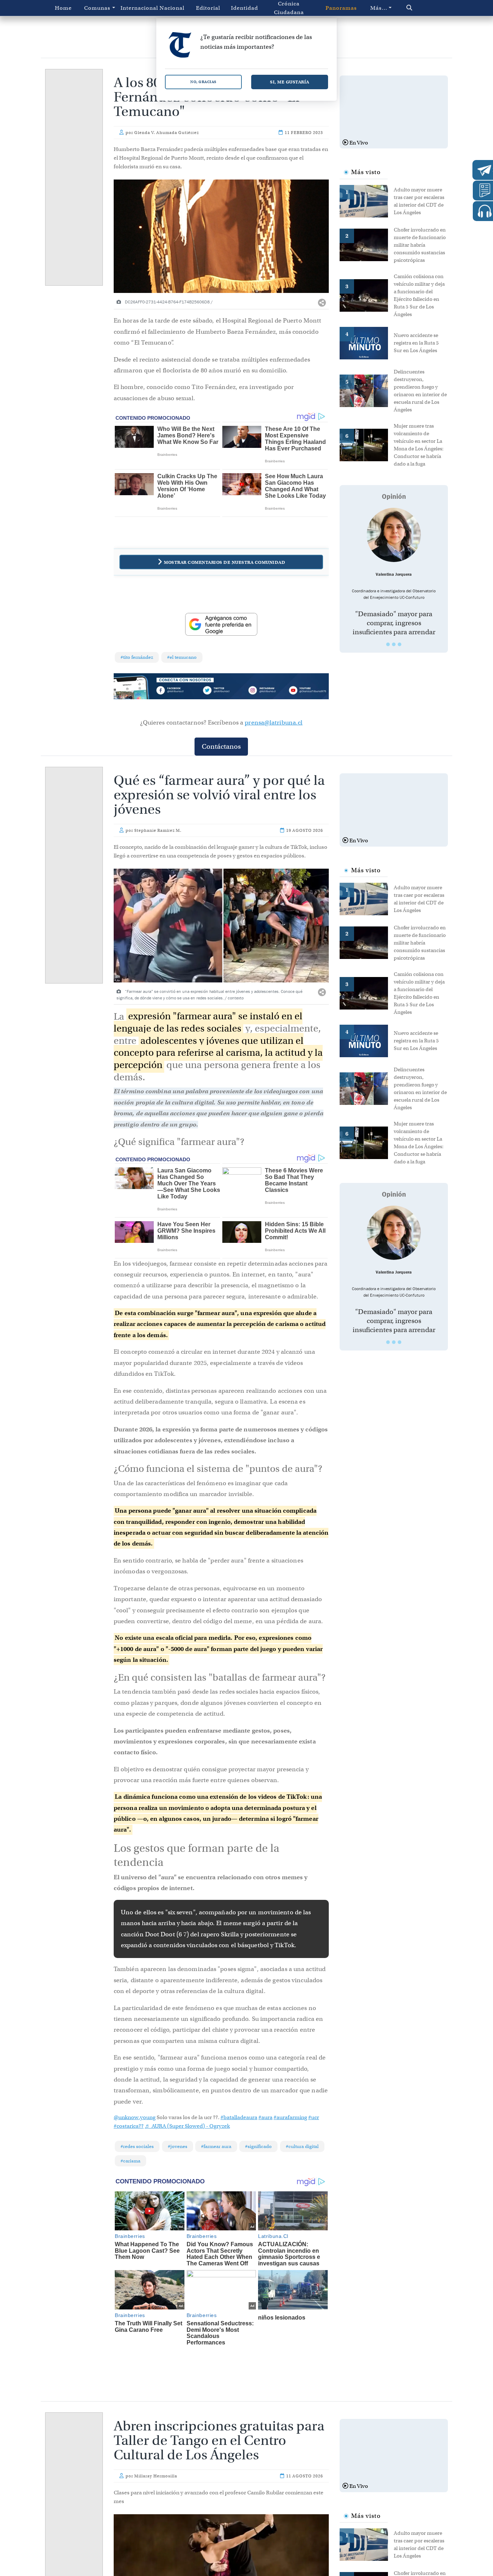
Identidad (245, 8)
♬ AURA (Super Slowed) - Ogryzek (187, 2126)
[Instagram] (264, 691)
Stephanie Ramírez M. (158, 830)
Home (63, 8)
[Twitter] (221, 691)
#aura (265, 2117)
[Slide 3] (400, 644)
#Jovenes (178, 2146)
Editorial (208, 8)
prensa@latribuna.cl (274, 723)
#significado (258, 2146)
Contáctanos (221, 746)
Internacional (137, 8)
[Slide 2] (394, 644)
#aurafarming (290, 2117)
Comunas (97, 8)
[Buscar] (422, 8)
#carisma (130, 2161)
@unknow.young (135, 2117)
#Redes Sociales (137, 2146)
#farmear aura (216, 2146)
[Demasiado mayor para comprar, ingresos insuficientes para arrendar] (394, 535)
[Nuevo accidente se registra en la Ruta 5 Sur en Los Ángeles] (367, 342)
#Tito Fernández (137, 657)
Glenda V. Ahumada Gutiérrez (167, 133)
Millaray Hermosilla (156, 2476)
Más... (379, 8)
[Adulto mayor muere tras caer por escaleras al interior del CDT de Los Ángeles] (367, 200)
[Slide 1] (388, 644)
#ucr (314, 2117)
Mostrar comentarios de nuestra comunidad (224, 562)
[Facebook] (178, 691)
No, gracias (203, 82)
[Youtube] (307, 691)
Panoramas (341, 8)
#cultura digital (302, 2146)
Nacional (172, 8)
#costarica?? (129, 2126)
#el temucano (182, 657)
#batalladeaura (239, 2117)
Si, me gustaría (290, 82)
